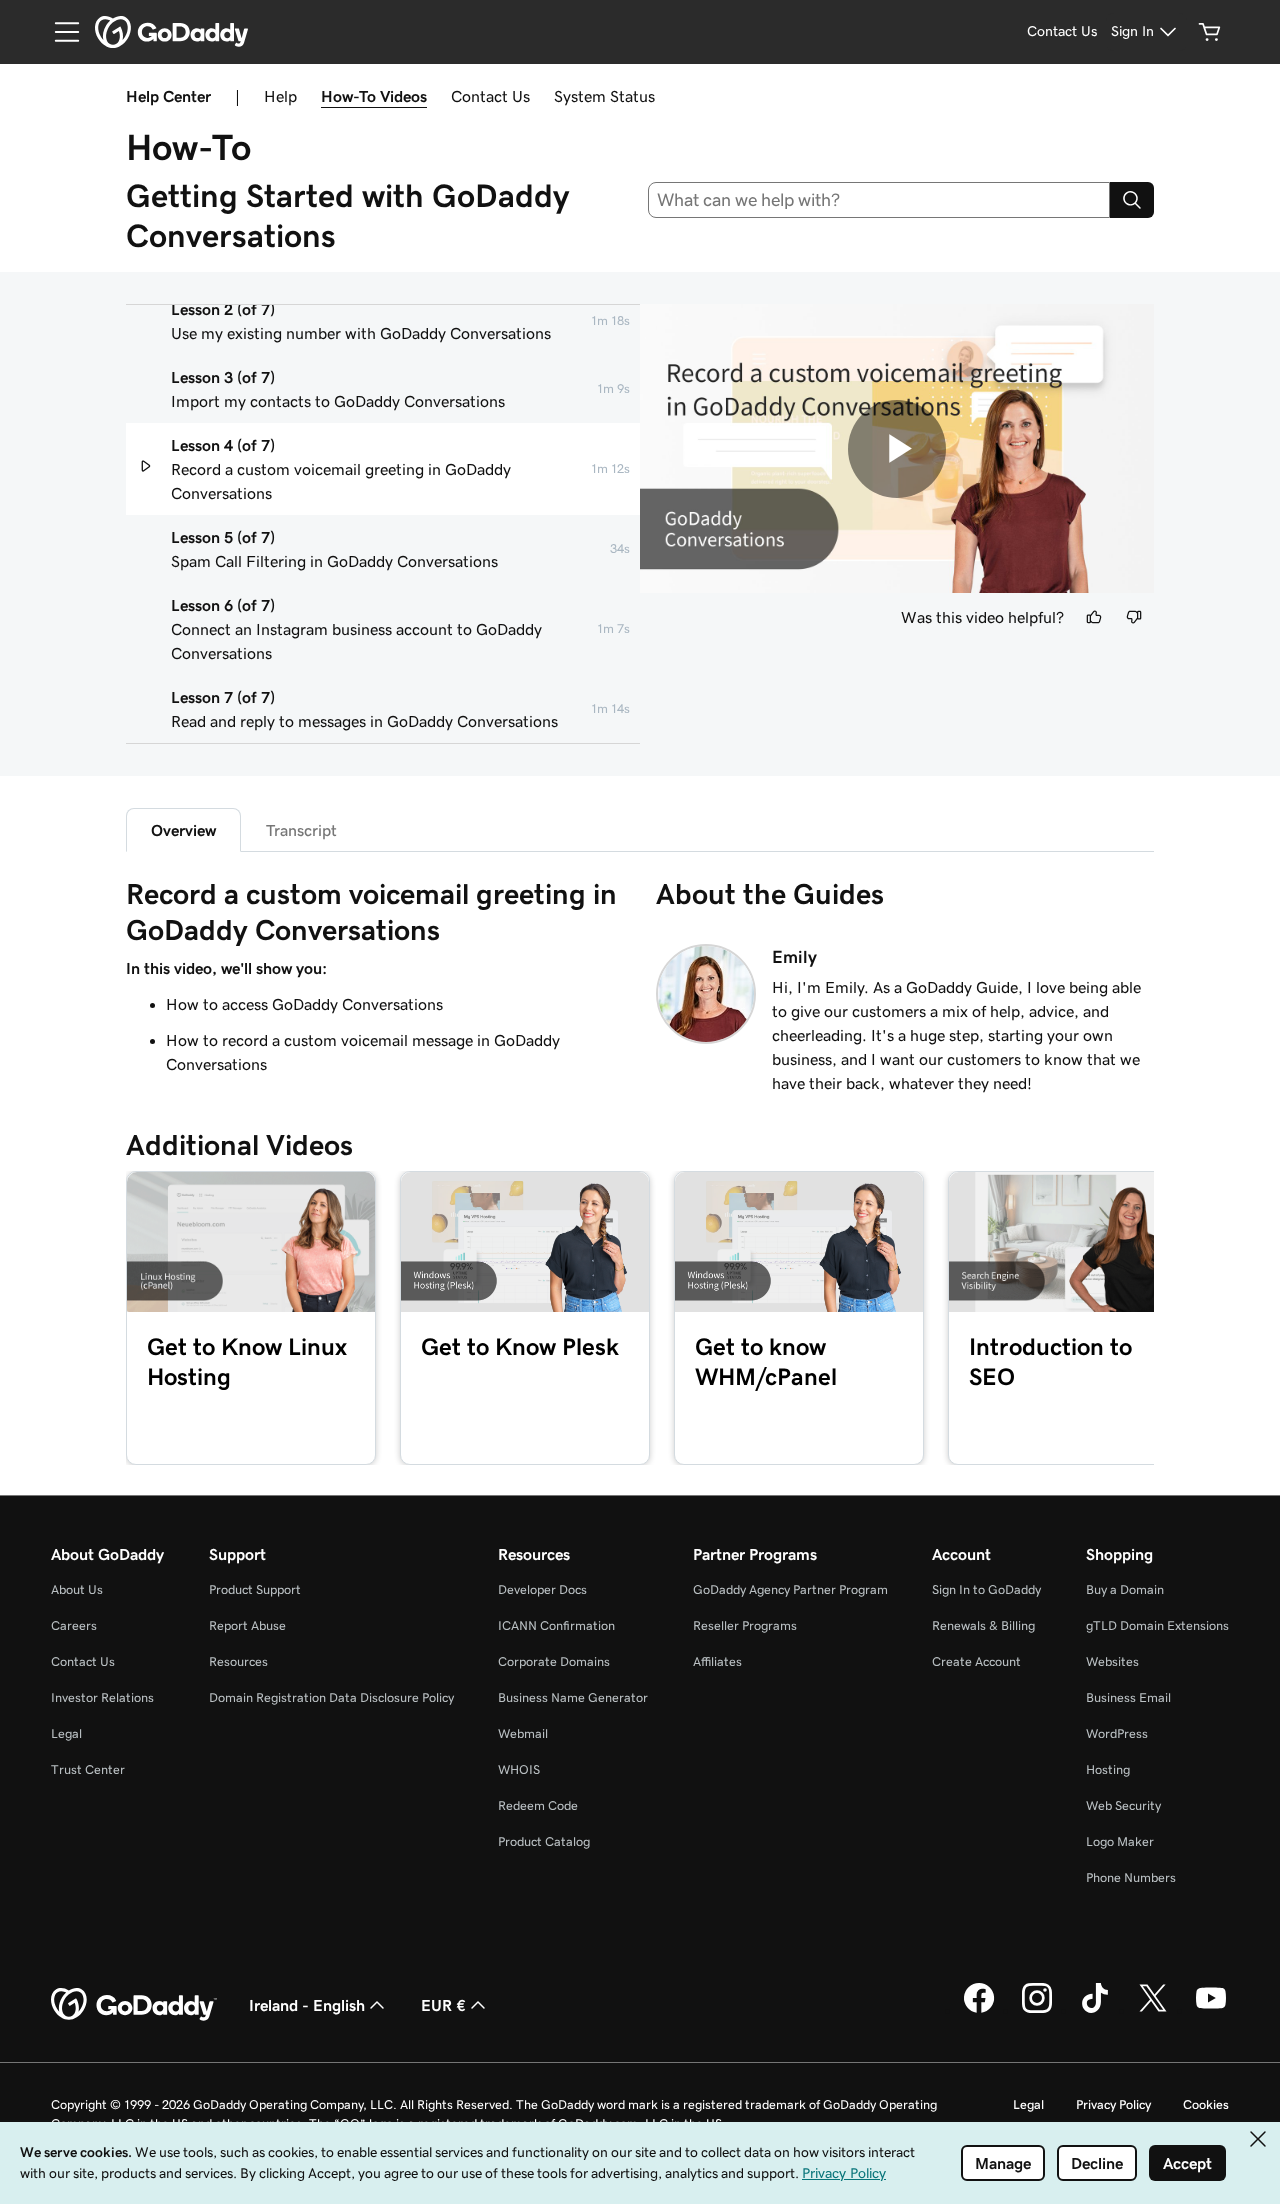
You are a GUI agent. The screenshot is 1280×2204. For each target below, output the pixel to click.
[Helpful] (1094, 617)
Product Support (255, 1589)
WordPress (1117, 1733)
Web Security (1123, 1805)
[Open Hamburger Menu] (59, 32)
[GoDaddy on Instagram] (1037, 2010)
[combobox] (879, 200)
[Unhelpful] (1134, 617)
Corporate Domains (554, 1661)
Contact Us (490, 96)
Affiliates (717, 1661)
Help (280, 96)
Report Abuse (247, 1625)
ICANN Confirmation (556, 1625)
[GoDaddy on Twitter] (1153, 2010)
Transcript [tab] (301, 830)
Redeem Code (538, 1805)
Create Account (976, 1661)
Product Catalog (544, 1841)
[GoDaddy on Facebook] (979, 2010)
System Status (604, 96)
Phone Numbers (1131, 1877)
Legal (66, 1733)
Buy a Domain (1125, 1589)
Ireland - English (307, 2005)
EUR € (443, 2005)
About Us (77, 1589)
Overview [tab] (183, 830)
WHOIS (519, 1769)
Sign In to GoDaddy (986, 1589)
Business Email (1128, 1697)
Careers (74, 1625)
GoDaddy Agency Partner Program (790, 1589)
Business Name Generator (573, 1697)
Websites (1112, 1661)
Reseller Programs (745, 1625)
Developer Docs (542, 1589)
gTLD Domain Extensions (1157, 1625)
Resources (238, 1661)
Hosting (1108, 1769)
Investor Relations (102, 1697)
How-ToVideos (374, 96)
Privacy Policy (1113, 2104)
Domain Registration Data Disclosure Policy (331, 1697)
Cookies (1206, 2104)
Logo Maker (1120, 1841)
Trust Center (88, 1769)
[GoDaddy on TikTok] (1095, 2010)
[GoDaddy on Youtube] (1211, 2010)
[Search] (1132, 200)
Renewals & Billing (983, 1625)
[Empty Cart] (1210, 32)
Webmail (523, 1733)
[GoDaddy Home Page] (134, 2005)
